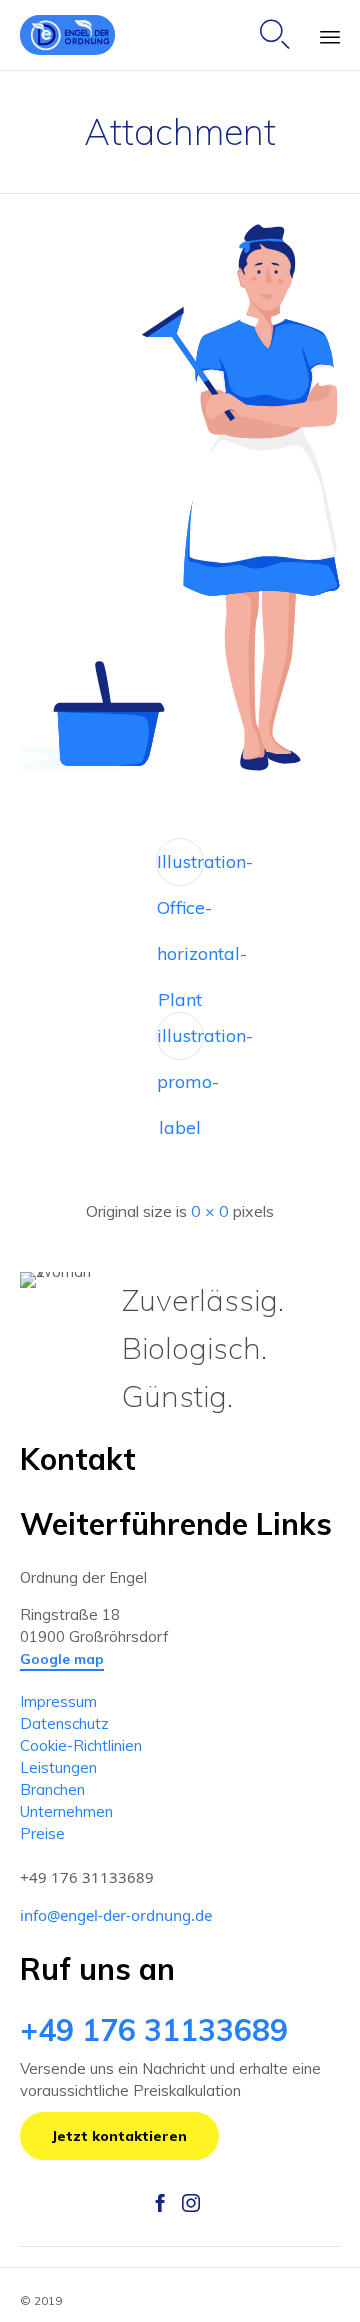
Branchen (52, 1789)
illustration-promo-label (180, 1042)
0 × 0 (210, 1211)
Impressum (58, 1701)
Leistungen (58, 1767)
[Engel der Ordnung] (67, 35)
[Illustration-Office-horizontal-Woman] (180, 767)
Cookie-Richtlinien (81, 1745)
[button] (62, 1660)
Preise (42, 1833)
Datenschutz (64, 1723)
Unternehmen (66, 1811)
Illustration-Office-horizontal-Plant (180, 868)
